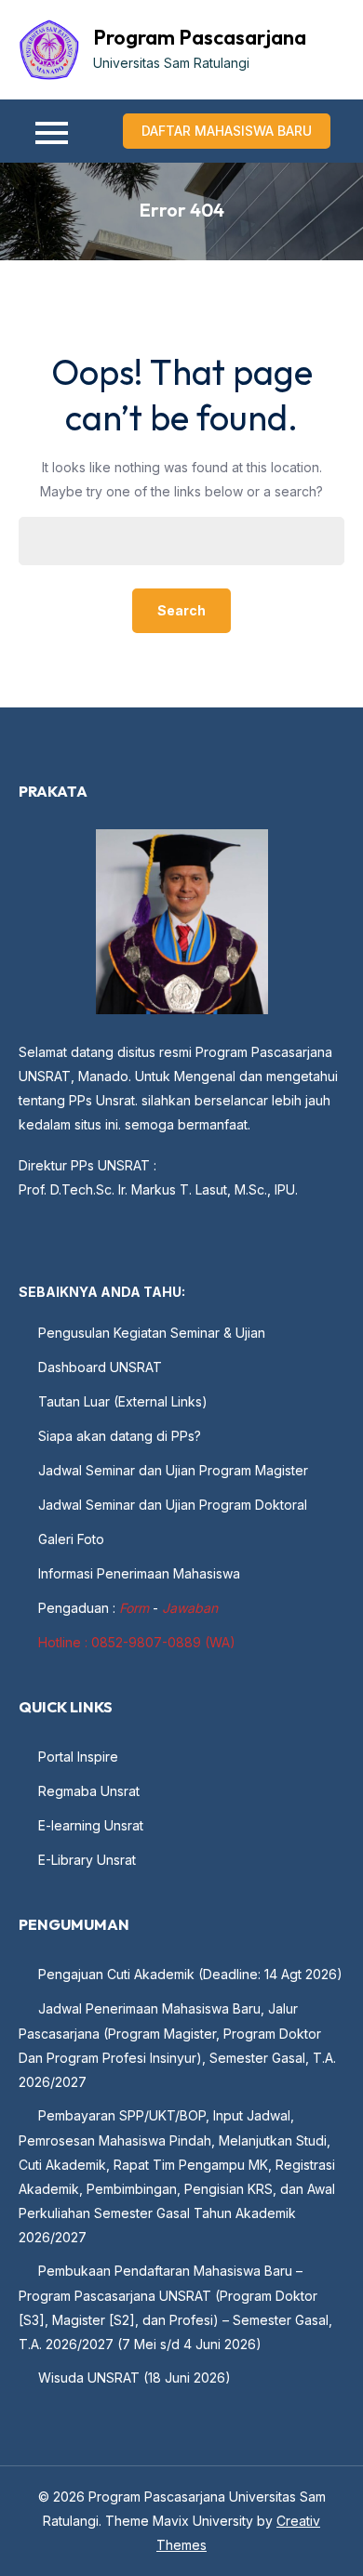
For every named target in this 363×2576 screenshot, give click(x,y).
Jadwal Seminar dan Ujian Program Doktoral (173, 1505)
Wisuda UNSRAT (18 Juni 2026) (134, 2378)
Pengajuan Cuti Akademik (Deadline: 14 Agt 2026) (190, 1974)
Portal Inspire (78, 1757)
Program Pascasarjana (200, 37)
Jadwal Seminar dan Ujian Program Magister (173, 1470)
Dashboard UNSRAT (100, 1367)
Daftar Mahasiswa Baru (227, 131)
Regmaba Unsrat (89, 1791)
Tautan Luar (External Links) (123, 1401)
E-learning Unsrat (91, 1825)
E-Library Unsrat (87, 1860)
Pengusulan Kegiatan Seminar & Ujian (152, 1333)
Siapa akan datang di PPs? (120, 1436)
